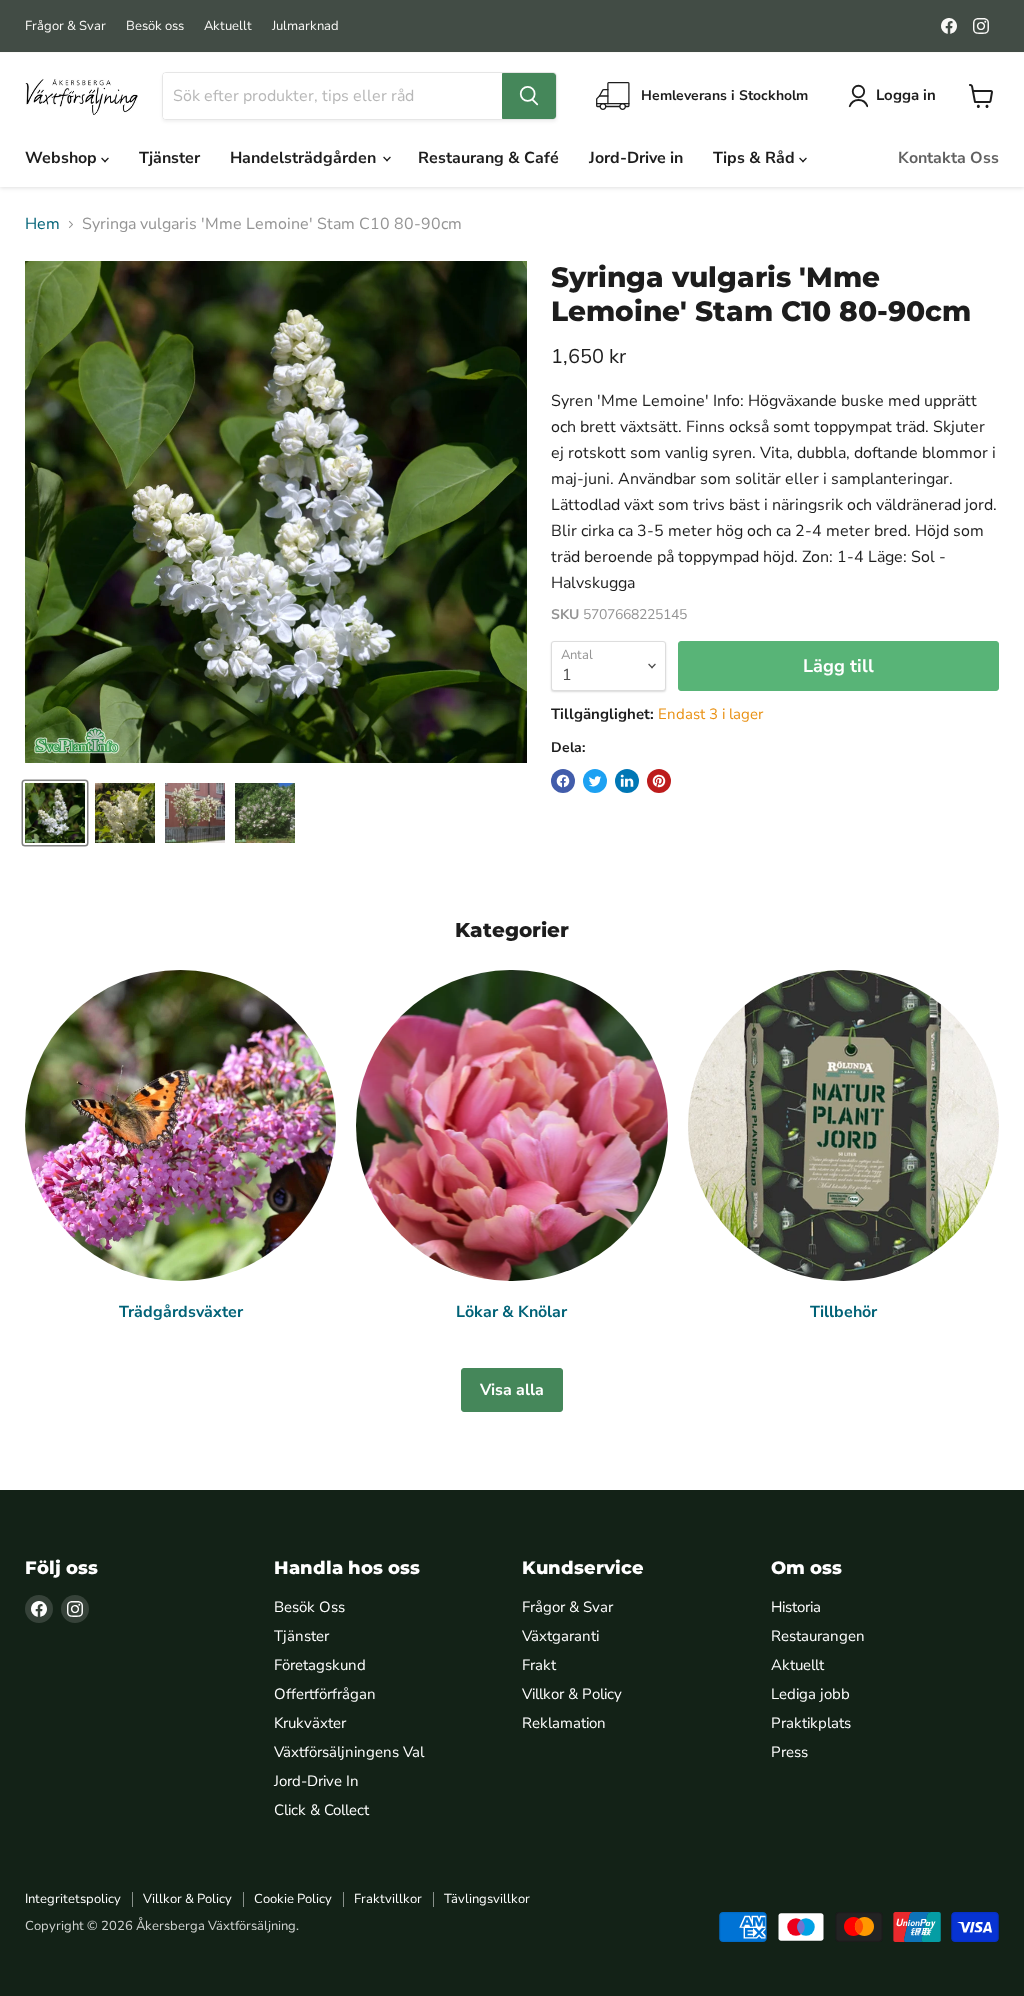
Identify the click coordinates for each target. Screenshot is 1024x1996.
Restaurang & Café (488, 158)
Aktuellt (228, 26)
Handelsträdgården (305, 158)
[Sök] (529, 96)
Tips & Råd (756, 158)
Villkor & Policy (572, 1694)
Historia (796, 1607)
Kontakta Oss (948, 158)
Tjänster (169, 158)
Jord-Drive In (316, 1781)
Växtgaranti (560, 1636)
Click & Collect (321, 1810)
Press (789, 1752)
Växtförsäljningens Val (349, 1752)
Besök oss (155, 26)
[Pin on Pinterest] (659, 781)
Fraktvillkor (388, 1899)
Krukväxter (310, 1723)
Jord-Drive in (636, 158)
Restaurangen (818, 1636)
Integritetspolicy (73, 1899)
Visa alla (512, 1390)
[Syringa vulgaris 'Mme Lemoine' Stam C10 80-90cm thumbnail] (55, 813)
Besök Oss (309, 1607)
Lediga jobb (810, 1694)
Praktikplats (811, 1723)
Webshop (63, 158)
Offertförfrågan (325, 1694)
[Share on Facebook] (563, 781)
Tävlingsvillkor (487, 1899)
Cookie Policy (293, 1899)
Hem (42, 224)
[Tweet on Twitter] (595, 781)
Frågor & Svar (65, 26)
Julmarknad (305, 26)
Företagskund (320, 1665)
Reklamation (564, 1723)
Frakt (539, 1665)
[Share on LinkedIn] (627, 781)
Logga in (906, 95)
